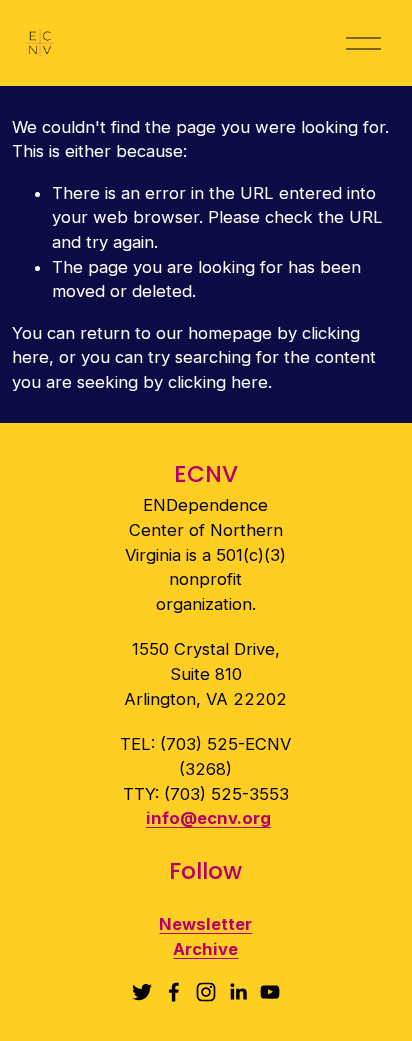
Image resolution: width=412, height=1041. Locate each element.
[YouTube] (270, 992)
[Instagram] (206, 992)
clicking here (218, 382)
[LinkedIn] (238, 992)
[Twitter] (142, 992)
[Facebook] (174, 992)
